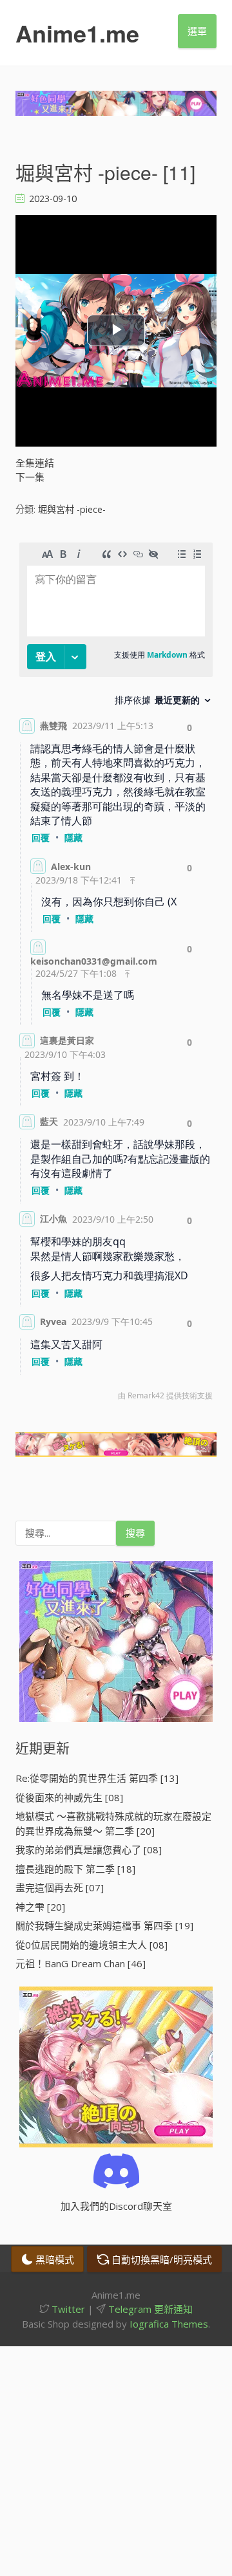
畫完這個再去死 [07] (60, 1887)
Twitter (67, 2309)
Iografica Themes (169, 2324)
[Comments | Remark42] (116, 975)
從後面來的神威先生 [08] (69, 1797)
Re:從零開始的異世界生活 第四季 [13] (97, 1778)
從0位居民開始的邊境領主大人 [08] (92, 1945)
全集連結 (35, 463)
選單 (197, 31)
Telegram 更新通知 (149, 2309)
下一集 (30, 477)
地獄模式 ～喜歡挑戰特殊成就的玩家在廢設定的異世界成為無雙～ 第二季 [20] (113, 1823)
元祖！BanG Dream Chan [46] (81, 1963)
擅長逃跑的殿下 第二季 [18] (75, 1869)
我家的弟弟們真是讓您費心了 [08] (89, 1849)
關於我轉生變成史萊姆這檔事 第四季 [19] (104, 1925)
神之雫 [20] (40, 1907)
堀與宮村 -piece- (72, 509)
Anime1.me (77, 33)
